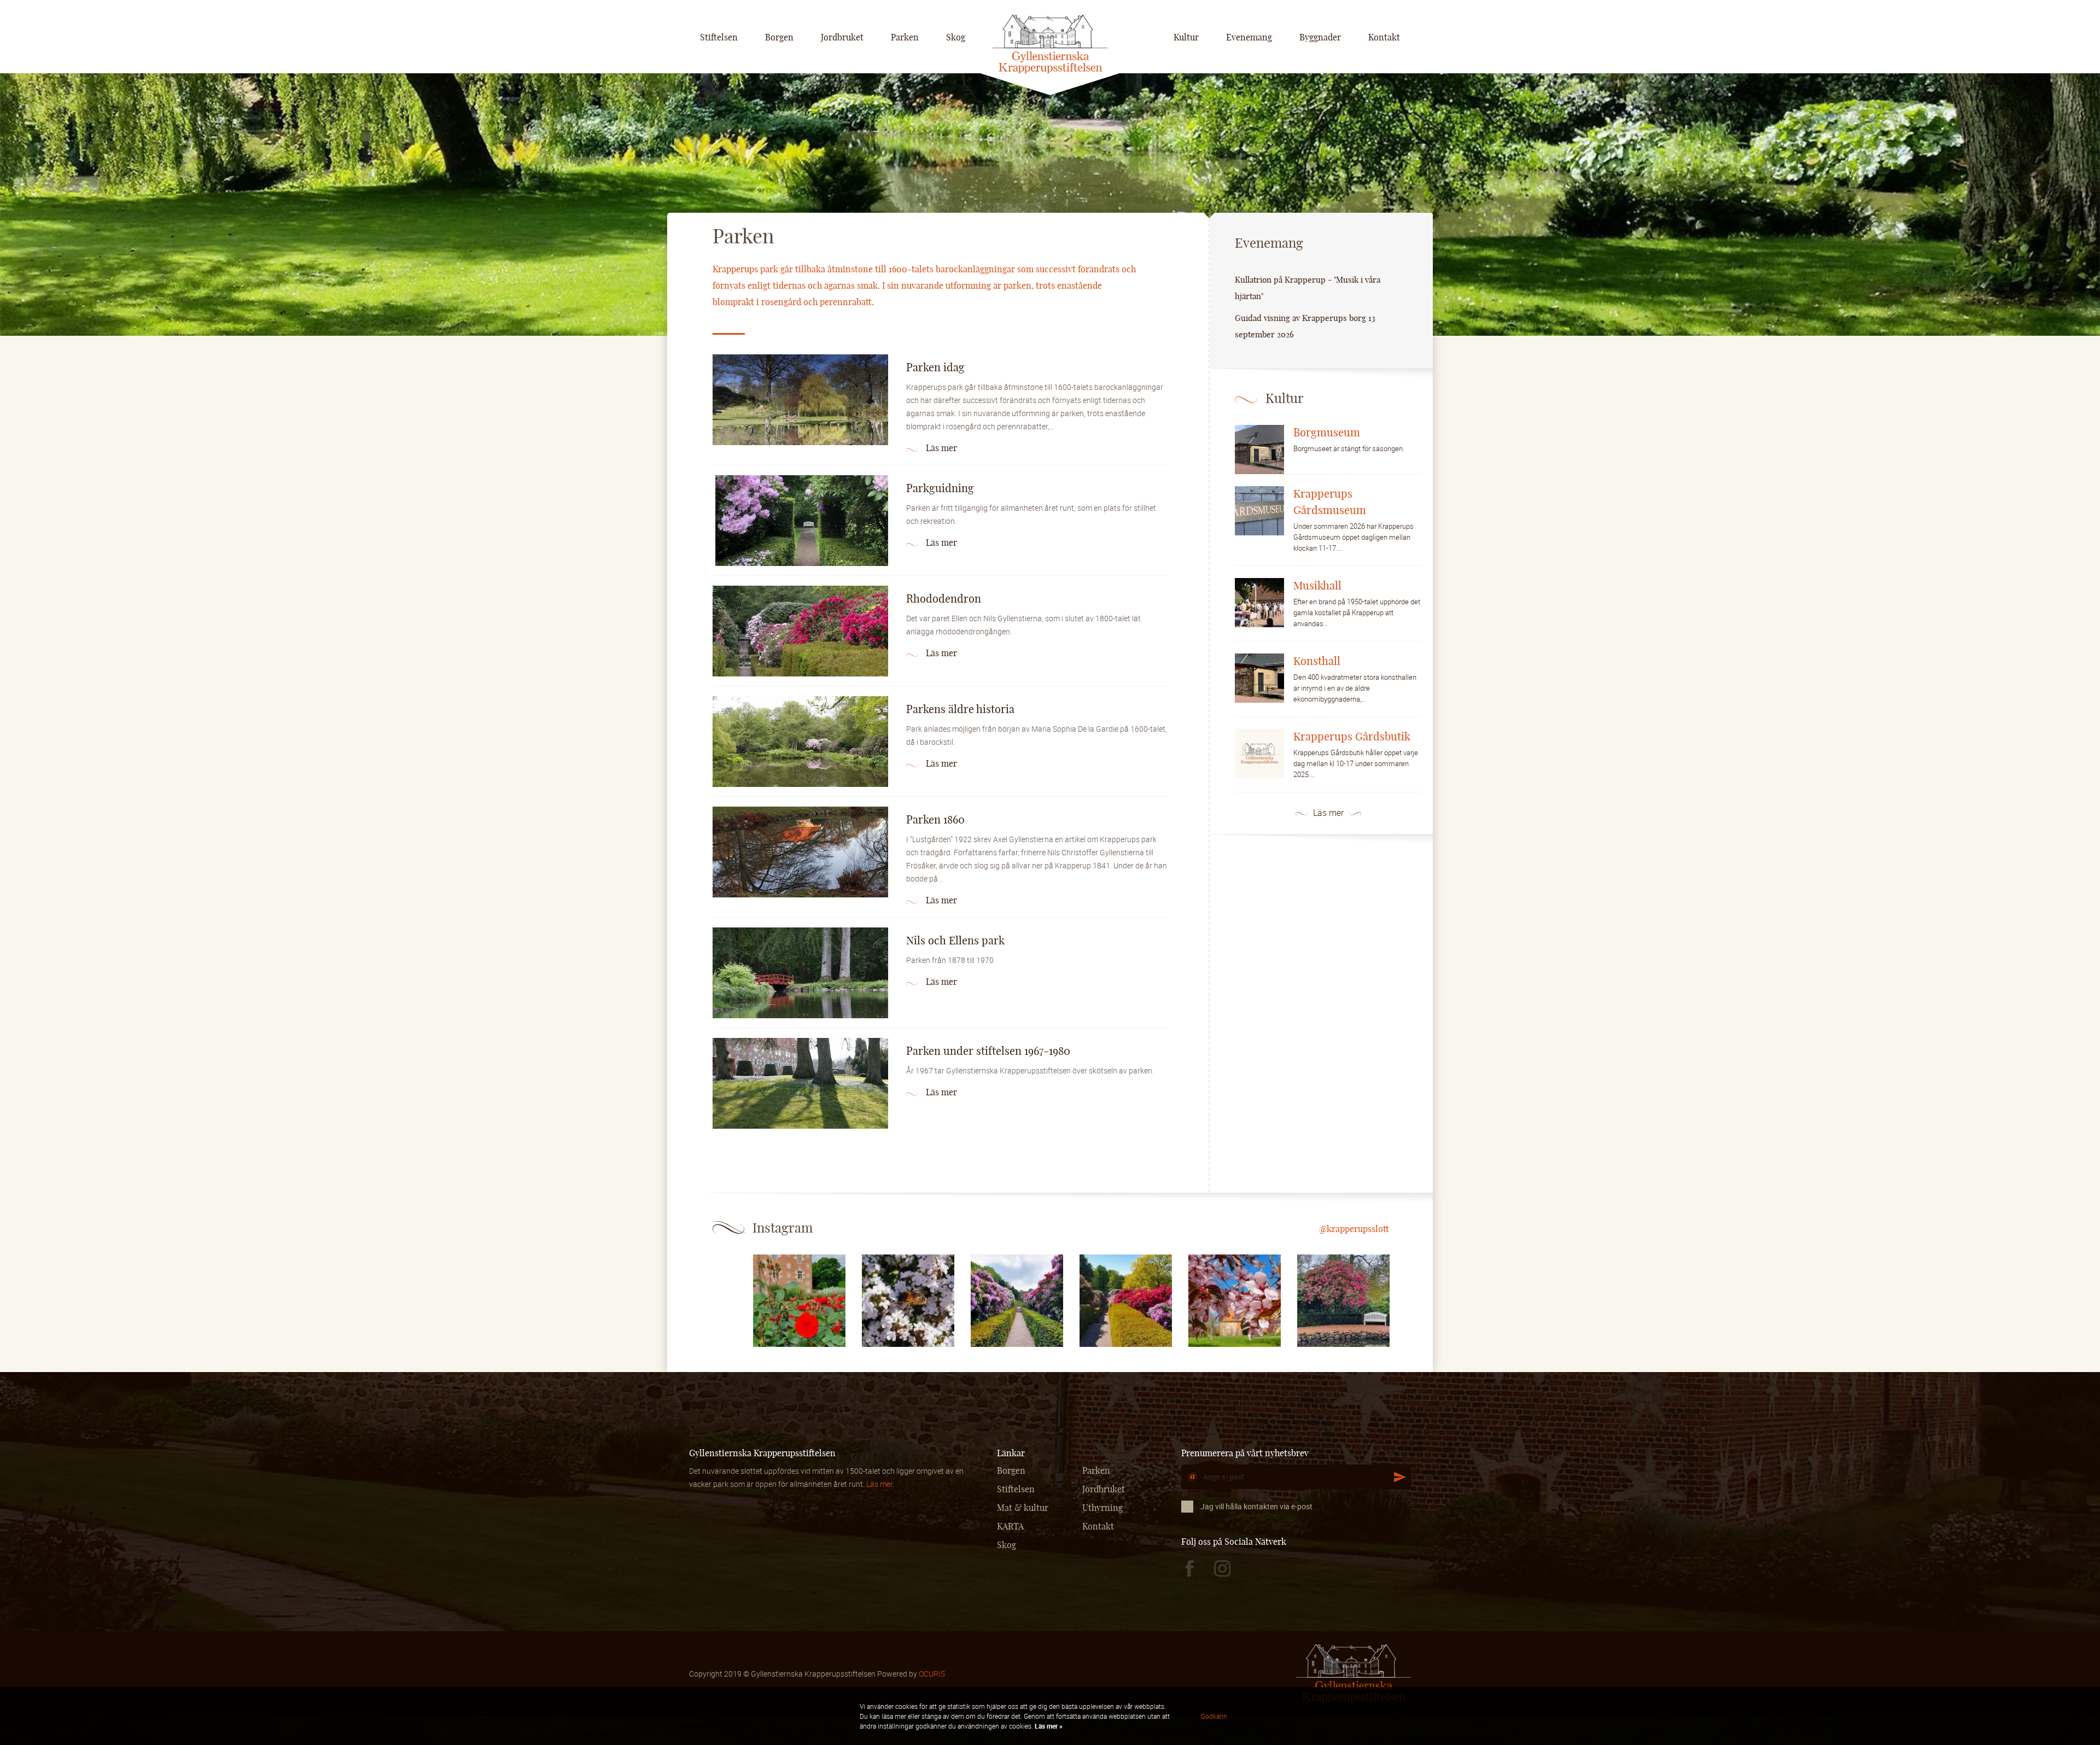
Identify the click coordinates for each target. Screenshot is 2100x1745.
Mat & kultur (1023, 1508)
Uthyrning (1102, 1508)
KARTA (1010, 1527)
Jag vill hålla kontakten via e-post (1256, 1506)
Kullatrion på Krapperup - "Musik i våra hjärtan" (1308, 288)
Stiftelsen (719, 38)
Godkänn (1214, 1716)
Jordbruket (842, 38)
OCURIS (932, 1674)
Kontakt (1384, 38)
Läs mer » (1048, 1726)
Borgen (779, 38)
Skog (956, 38)
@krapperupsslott (1354, 1229)
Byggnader (1320, 38)
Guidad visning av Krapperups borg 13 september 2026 (1305, 327)
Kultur (1186, 38)
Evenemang (1249, 38)
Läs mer (1328, 813)
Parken (905, 38)
